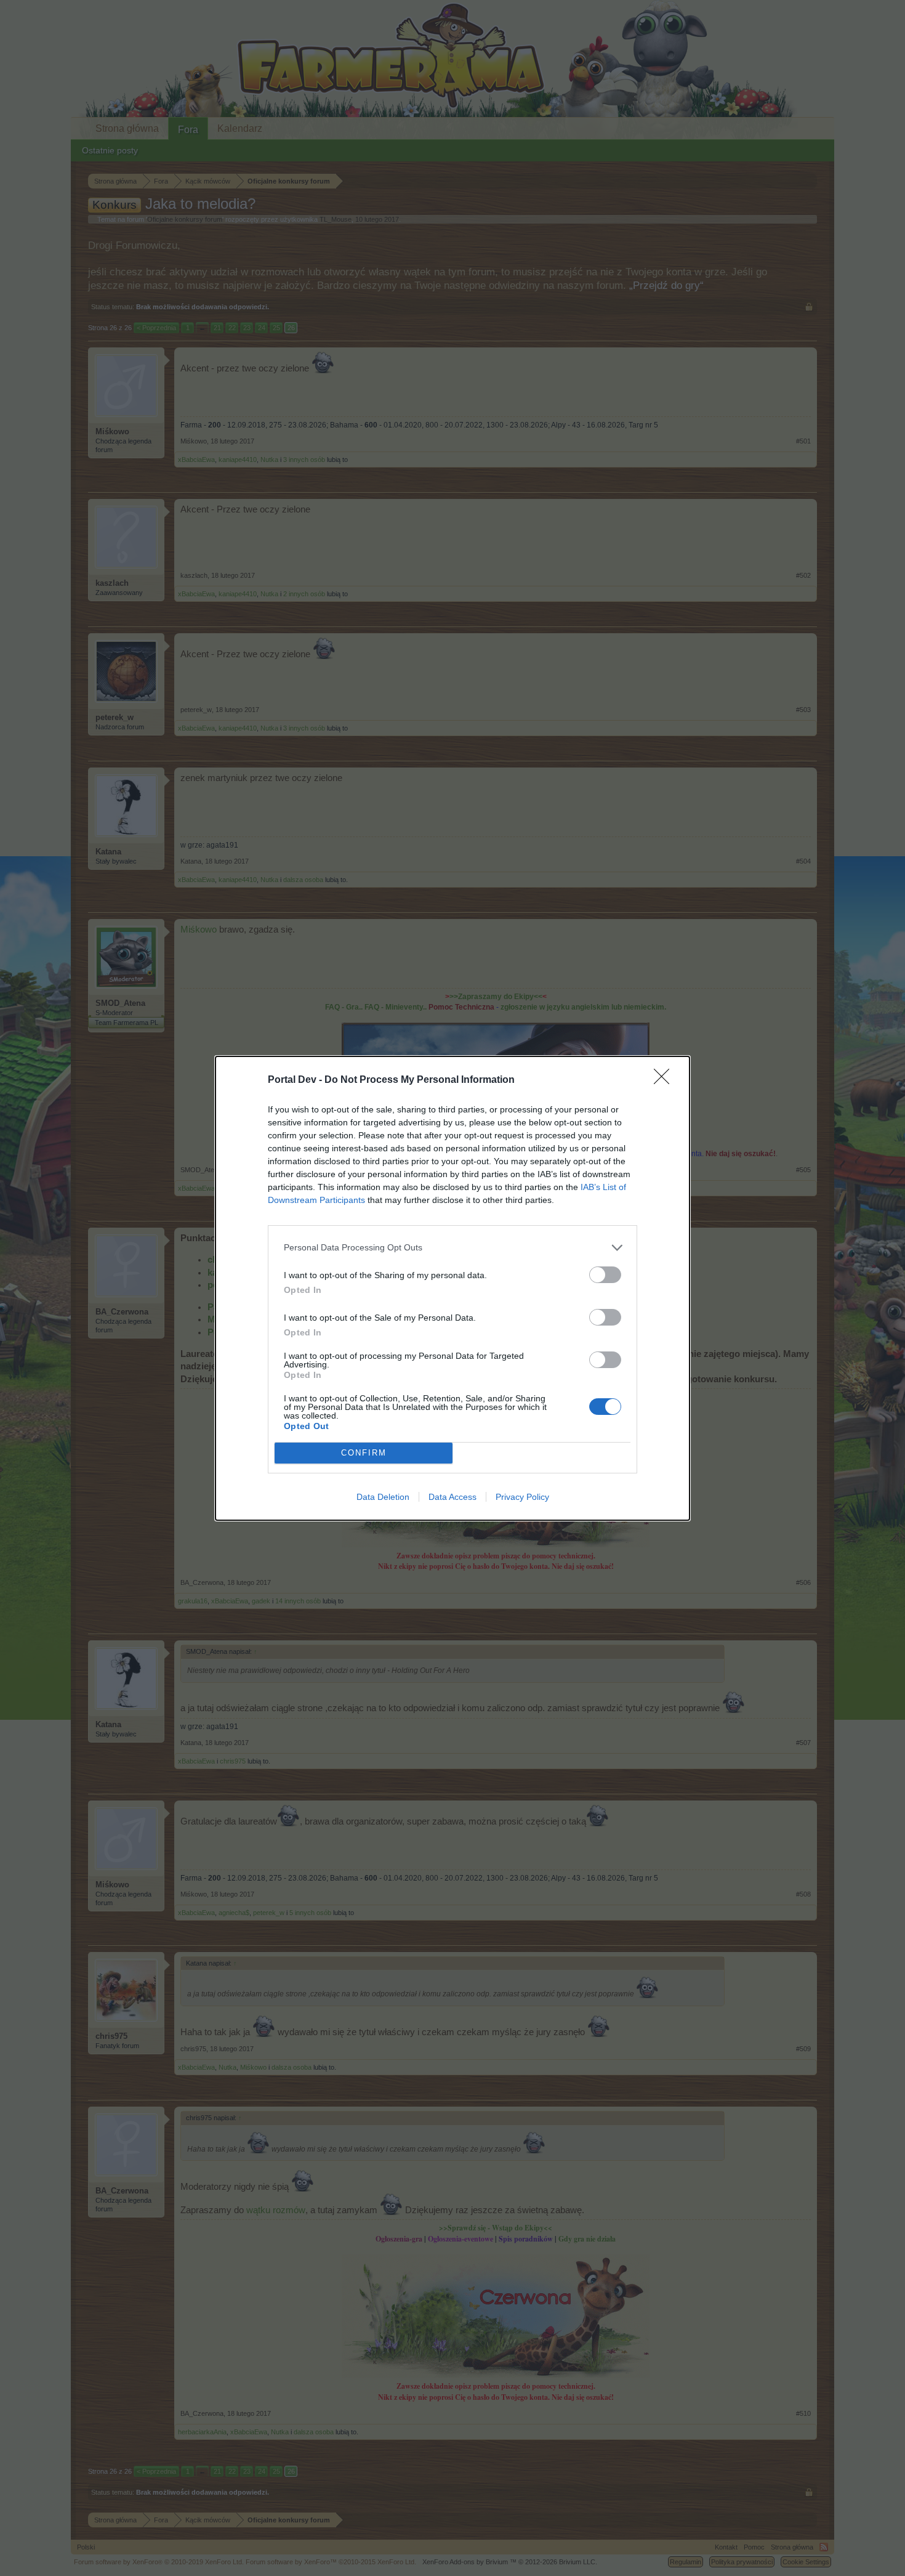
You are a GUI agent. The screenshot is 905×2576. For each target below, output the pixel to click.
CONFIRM (364, 1453)
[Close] (666, 1080)
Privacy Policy (522, 1497)
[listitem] (452, 1248)
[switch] (605, 1275)
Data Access (452, 1497)
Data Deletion (383, 1497)
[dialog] (452, 1288)
